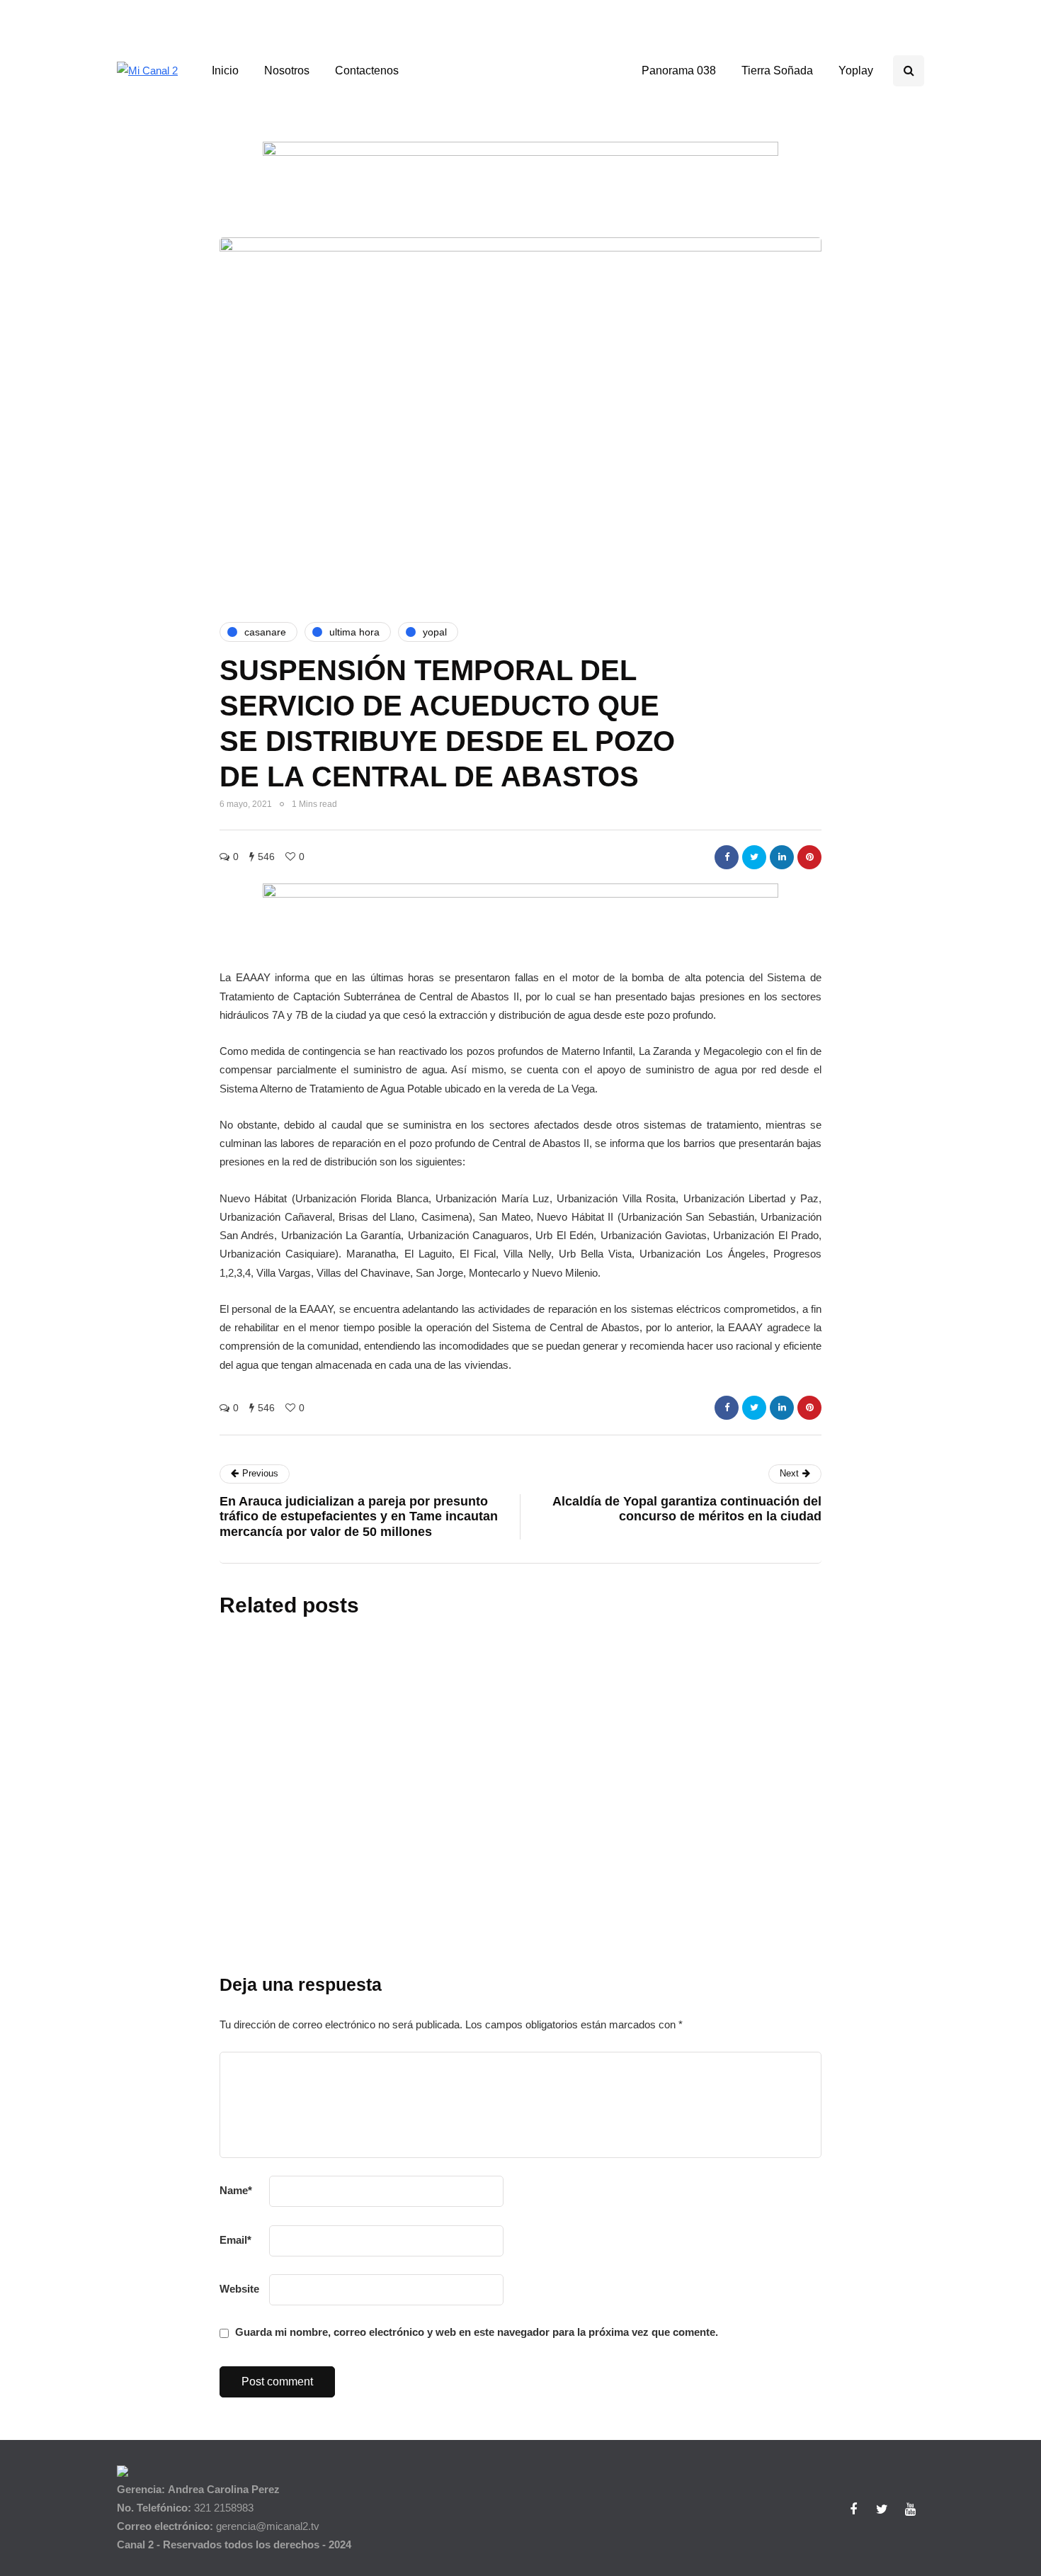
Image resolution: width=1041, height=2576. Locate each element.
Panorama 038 (679, 70)
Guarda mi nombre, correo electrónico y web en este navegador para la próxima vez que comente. (477, 2332)
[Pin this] (809, 857)
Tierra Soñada (777, 70)
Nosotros (287, 70)
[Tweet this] (754, 857)
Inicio (225, 70)
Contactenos (367, 70)
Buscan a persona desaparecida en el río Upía (564, 1981)
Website (239, 2289)
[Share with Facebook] (727, 857)
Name (236, 2190)
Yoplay (856, 70)
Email (235, 2240)
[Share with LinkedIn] (782, 857)
